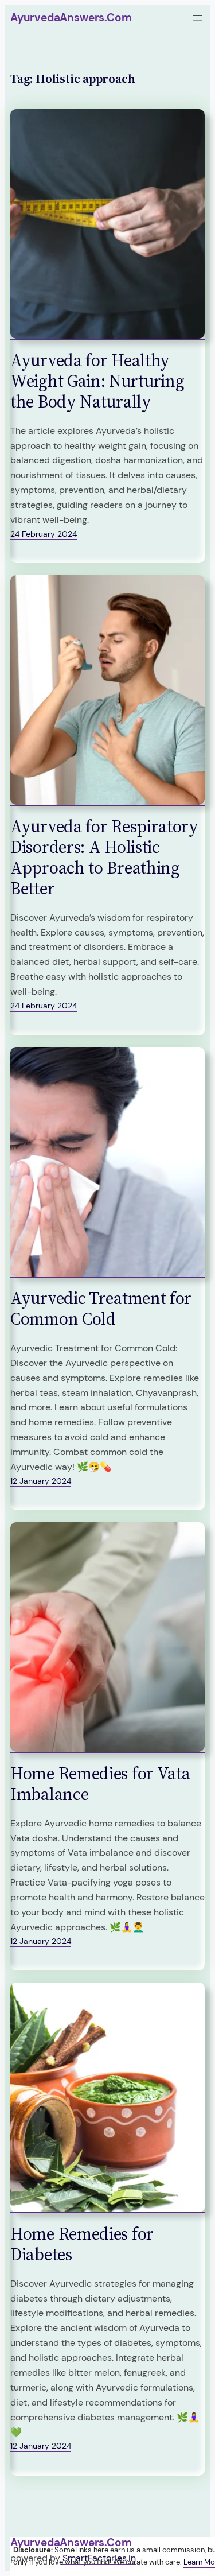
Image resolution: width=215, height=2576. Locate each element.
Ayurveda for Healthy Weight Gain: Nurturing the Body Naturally (97, 381)
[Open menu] (198, 18)
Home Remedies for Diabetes (82, 2244)
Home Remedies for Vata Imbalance (100, 1784)
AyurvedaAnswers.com (71, 18)
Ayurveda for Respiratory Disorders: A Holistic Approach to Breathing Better (104, 858)
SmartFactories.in (99, 2558)
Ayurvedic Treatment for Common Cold (101, 1309)
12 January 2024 (41, 1481)
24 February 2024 (44, 534)
